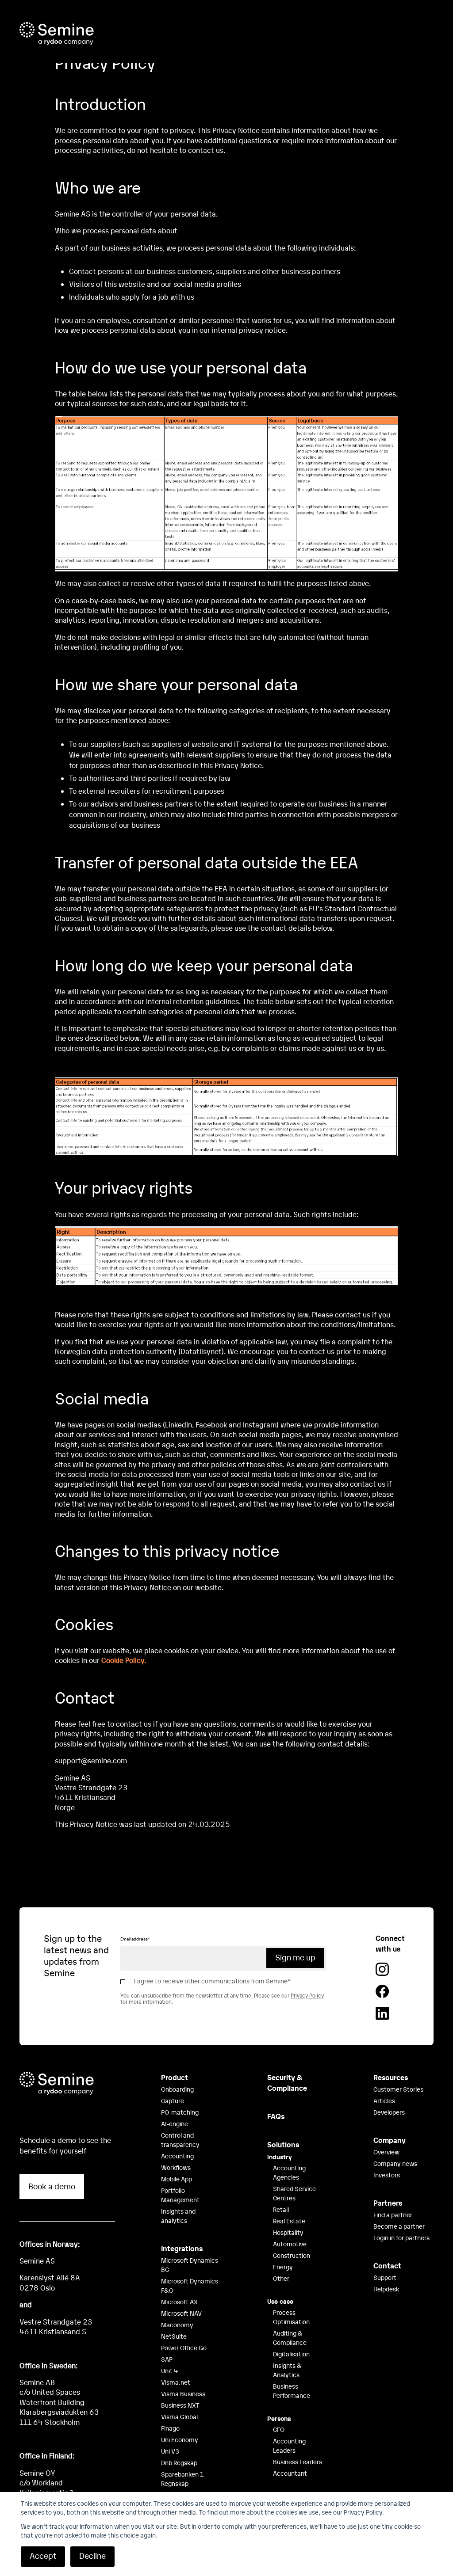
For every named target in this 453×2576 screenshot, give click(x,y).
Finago (170, 2428)
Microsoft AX (179, 2302)
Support (385, 2277)
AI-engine (175, 2123)
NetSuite (174, 2336)
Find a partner (393, 2215)
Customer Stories (398, 2089)
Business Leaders (298, 2462)
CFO (279, 2429)
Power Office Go (184, 2348)
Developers (389, 2112)
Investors (387, 2175)
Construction (292, 2255)
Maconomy (177, 2325)
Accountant (290, 2473)
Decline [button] (92, 2555)
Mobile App (177, 2179)
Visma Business (183, 2393)
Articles (384, 2100)
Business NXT (180, 2405)
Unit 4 (170, 2371)
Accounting (177, 2156)
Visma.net (176, 2382)
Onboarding (177, 2089)
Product (175, 2077)
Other (281, 2278)
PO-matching (180, 2112)
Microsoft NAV (181, 2313)
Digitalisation (291, 2354)
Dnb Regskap (179, 2462)
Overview (386, 2152)
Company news (395, 2163)
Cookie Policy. (124, 1660)
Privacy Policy (307, 1995)
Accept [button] (43, 2555)
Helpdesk (386, 2289)
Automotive (290, 2244)
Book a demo (52, 2186)
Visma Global (179, 2416)
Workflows (176, 2167)
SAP (167, 2359)
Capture (173, 2100)
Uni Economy (180, 2439)
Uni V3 (170, 2451)
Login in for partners (401, 2237)
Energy (283, 2267)
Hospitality (288, 2232)
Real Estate (289, 2221)
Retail (281, 2209)
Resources (391, 2077)
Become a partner (399, 2226)
